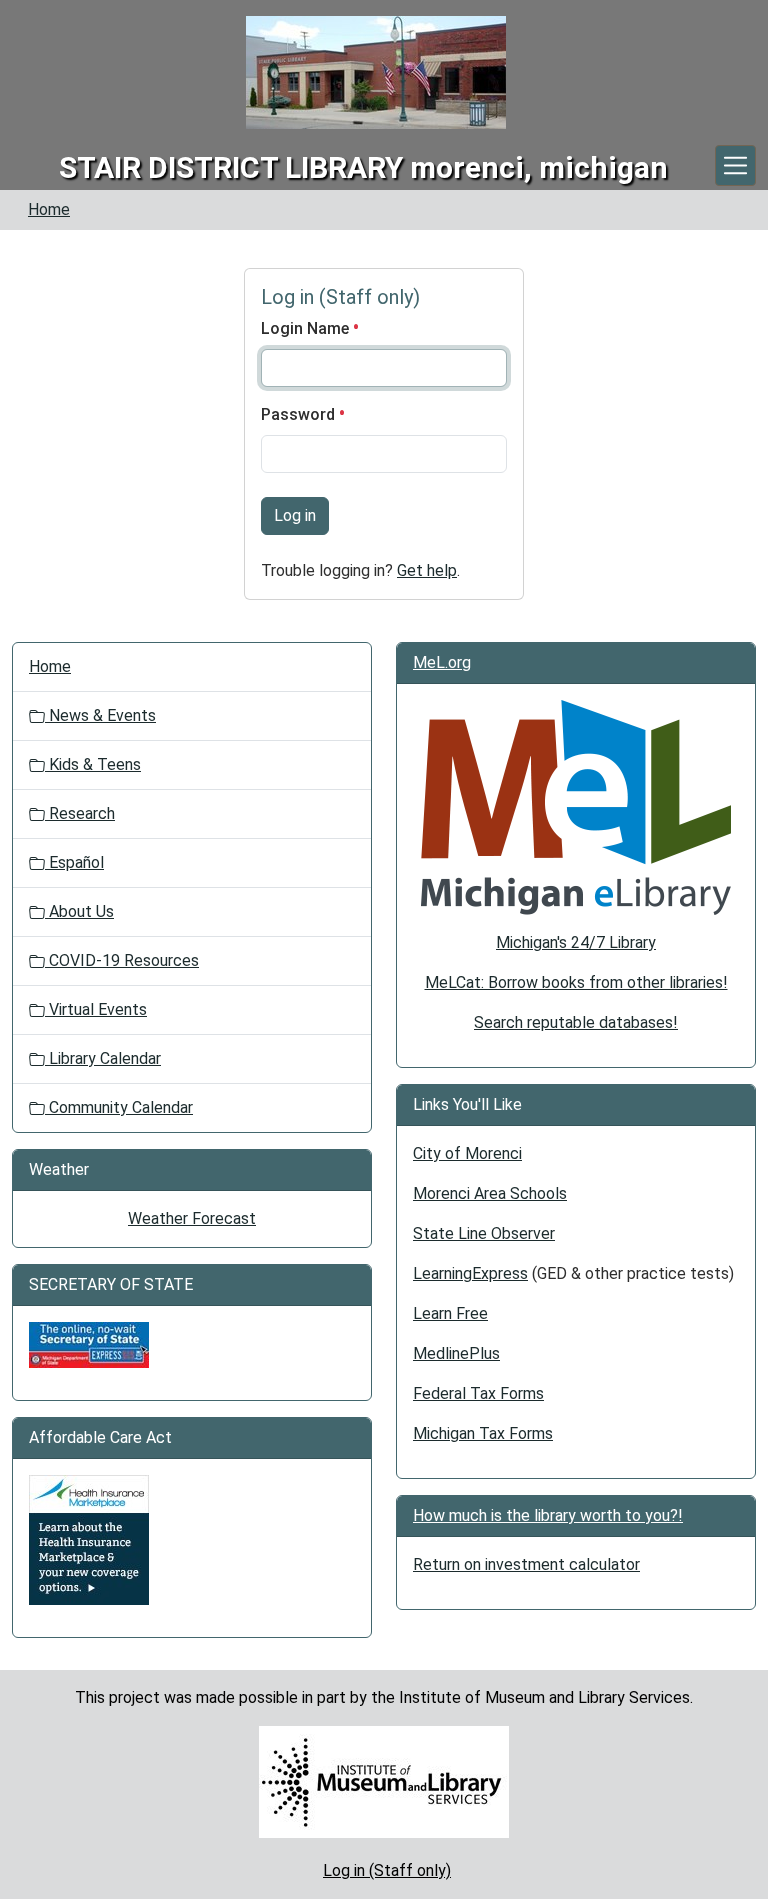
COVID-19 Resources (122, 960)
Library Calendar (103, 1058)
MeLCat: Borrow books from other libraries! (576, 982)
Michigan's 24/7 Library (576, 942)
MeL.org (442, 662)
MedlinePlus (456, 1353)
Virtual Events (96, 1009)
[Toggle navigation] (735, 165)
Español (74, 862)
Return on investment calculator (526, 1564)
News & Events (100, 715)
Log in (295, 515)
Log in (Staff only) (387, 1870)
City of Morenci (467, 1153)
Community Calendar (119, 1107)
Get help (427, 570)
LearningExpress (470, 1273)
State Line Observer (484, 1233)
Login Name (307, 328)
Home (49, 209)
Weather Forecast (192, 1218)
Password (300, 414)
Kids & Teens (93, 764)
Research (80, 813)
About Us (79, 911)
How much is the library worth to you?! (548, 1515)
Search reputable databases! (576, 1022)
